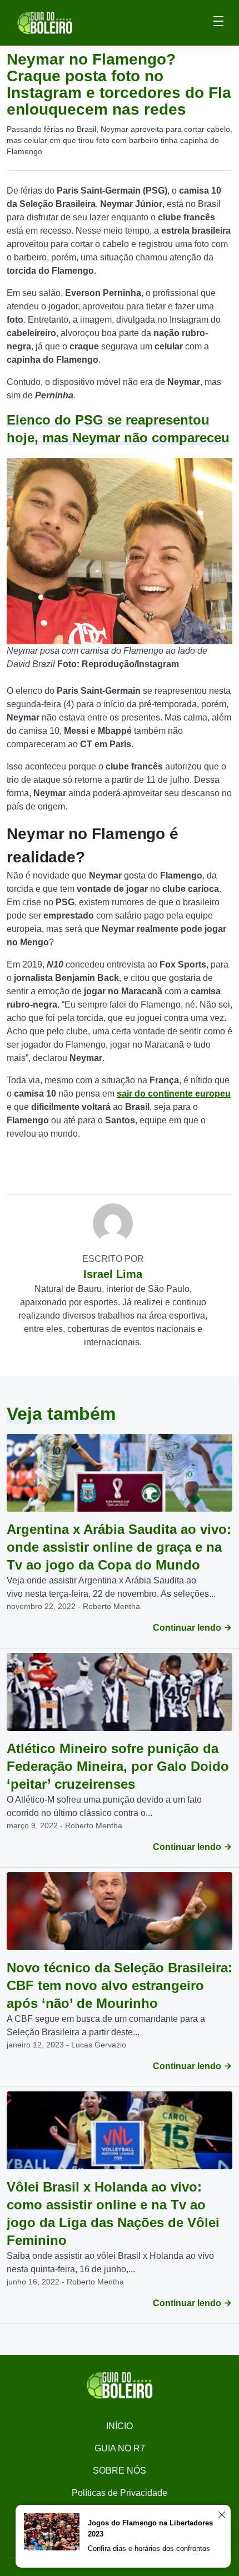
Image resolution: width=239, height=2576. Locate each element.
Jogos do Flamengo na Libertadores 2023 (150, 2528)
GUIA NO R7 (120, 2448)
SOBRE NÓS (120, 2471)
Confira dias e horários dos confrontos (149, 2548)
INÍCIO (120, 2426)
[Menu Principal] (218, 23)
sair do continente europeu (174, 1094)
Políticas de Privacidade (120, 2493)
